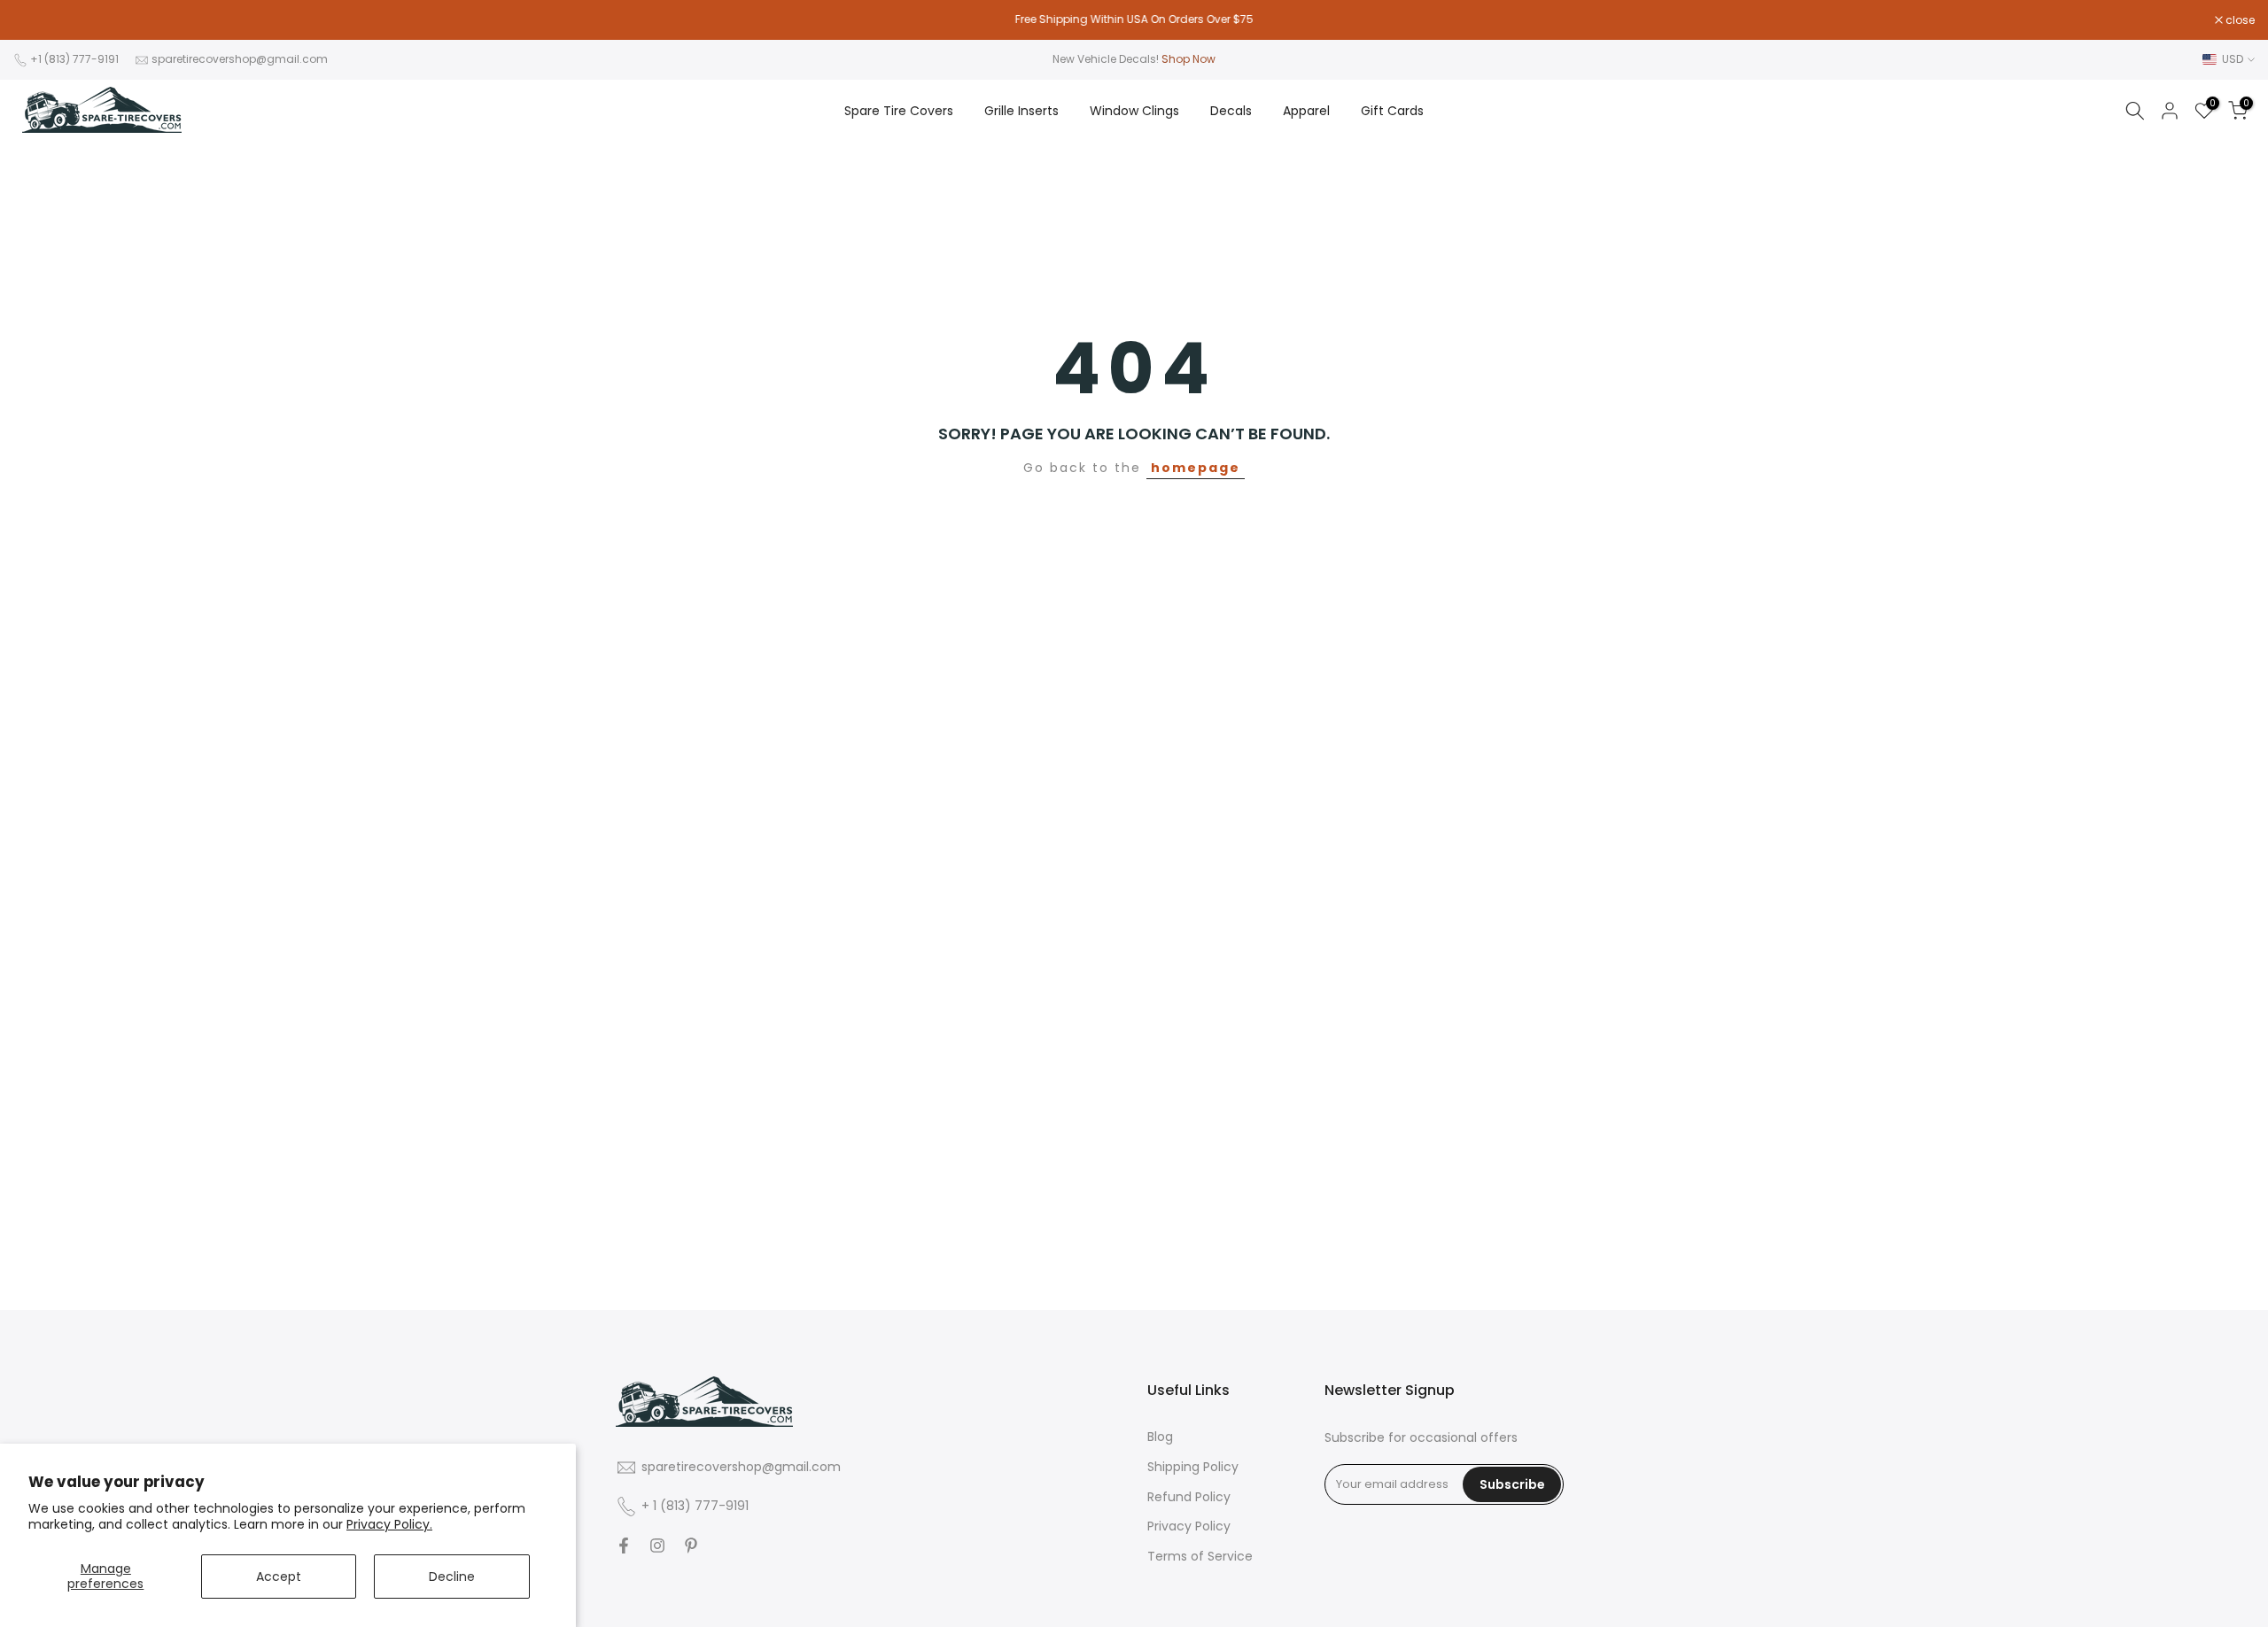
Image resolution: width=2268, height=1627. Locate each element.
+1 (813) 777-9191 (74, 59)
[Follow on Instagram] (657, 1546)
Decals (1231, 111)
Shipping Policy (1193, 1466)
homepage (1196, 468)
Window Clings (1134, 111)
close (37, 20)
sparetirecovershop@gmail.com (240, 59)
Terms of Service (1200, 1557)
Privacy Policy (1189, 1526)
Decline (452, 1577)
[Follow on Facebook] (624, 1546)
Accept (279, 1577)
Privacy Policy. (389, 1524)
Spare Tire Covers (899, 111)
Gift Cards (1392, 111)
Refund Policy (1189, 1496)
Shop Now (1188, 59)
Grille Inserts (1021, 111)
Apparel (1306, 111)
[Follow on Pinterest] (691, 1546)
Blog (1160, 1437)
